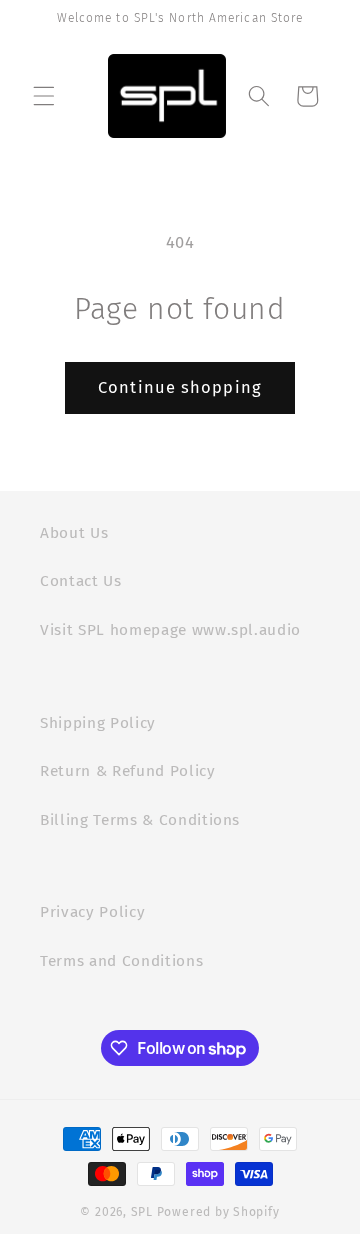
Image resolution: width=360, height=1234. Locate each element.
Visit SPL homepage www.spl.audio (170, 630)
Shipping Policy (98, 723)
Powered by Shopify (218, 1212)
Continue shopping (180, 387)
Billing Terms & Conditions (140, 820)
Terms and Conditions (121, 961)
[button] (44, 96)
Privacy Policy (92, 912)
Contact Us (81, 581)
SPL (142, 1212)
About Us (74, 533)
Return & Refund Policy (128, 771)
